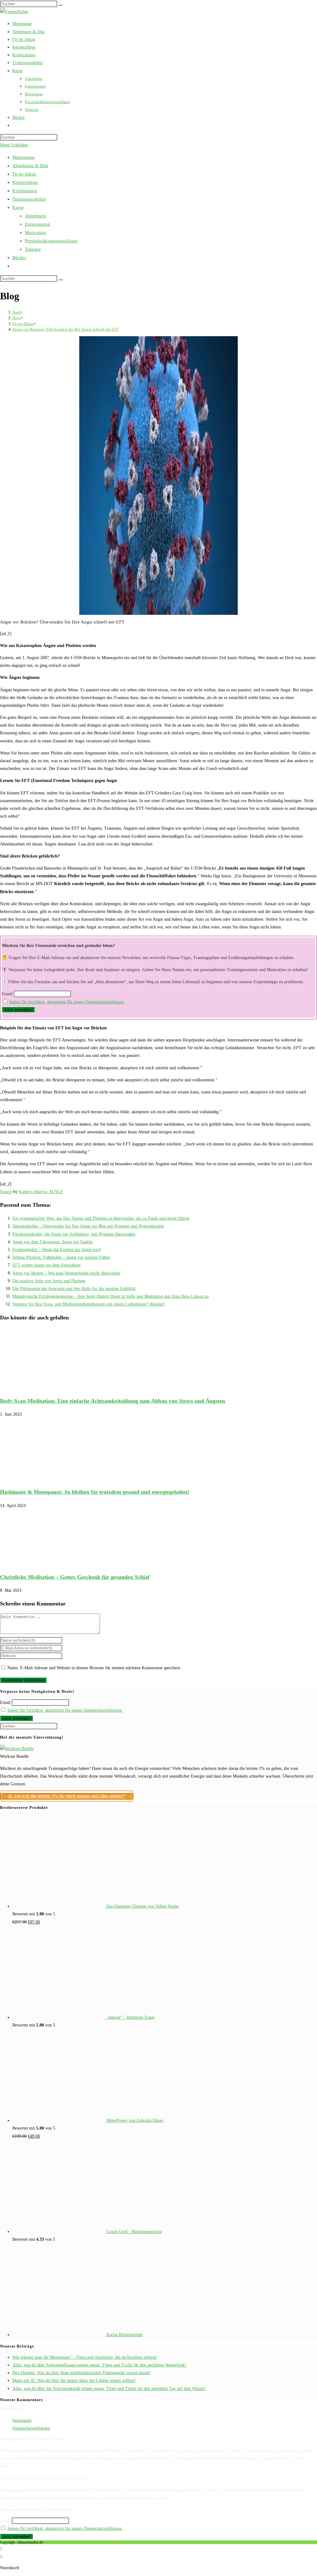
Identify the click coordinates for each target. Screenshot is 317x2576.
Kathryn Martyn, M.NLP (41, 1192)
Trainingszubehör (29, 199)
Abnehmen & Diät (30, 166)
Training (33, 249)
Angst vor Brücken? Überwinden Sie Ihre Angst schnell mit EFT (66, 329)
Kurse (18, 207)
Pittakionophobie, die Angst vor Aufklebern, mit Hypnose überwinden (74, 1234)
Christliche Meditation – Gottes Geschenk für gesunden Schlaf (75, 1577)
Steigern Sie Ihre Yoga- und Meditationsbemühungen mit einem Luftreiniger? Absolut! (89, 1304)
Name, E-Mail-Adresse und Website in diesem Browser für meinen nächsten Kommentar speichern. (94, 1668)
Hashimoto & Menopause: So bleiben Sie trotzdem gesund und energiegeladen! (95, 1492)
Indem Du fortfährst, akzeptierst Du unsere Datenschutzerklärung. (67, 1002)
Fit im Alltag (24, 174)
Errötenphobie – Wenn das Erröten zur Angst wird (56, 1250)
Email (7, 994)
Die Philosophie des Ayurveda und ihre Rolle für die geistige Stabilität (74, 1289)
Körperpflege (25, 182)
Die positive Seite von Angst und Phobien (49, 1281)
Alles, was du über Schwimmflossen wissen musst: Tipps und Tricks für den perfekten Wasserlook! (99, 2365)
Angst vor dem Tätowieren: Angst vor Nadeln (52, 1242)
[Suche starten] (61, 280)
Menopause (24, 157)
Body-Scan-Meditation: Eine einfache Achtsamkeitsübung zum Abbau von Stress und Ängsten (113, 1401)
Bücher (19, 258)
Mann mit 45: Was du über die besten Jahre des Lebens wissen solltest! (74, 2381)
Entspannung (37, 224)
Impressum (22, 2420)
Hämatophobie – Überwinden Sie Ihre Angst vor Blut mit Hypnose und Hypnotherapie (88, 1226)
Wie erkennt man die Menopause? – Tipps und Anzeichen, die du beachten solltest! (85, 2357)
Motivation (35, 232)
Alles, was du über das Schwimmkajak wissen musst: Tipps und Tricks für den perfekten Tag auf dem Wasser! (109, 2389)
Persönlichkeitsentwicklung (51, 241)
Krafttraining (25, 191)
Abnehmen (35, 216)
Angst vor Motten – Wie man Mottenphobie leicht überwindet (66, 1273)
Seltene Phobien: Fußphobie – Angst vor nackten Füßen (61, 1257)
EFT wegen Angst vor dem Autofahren (46, 1265)
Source (6, 1192)
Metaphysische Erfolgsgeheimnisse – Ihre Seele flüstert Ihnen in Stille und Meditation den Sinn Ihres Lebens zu (111, 1296)
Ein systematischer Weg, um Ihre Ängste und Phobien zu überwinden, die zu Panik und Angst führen (101, 1218)
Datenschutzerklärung (31, 2428)
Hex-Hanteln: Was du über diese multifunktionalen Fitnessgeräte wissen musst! (81, 2373)
